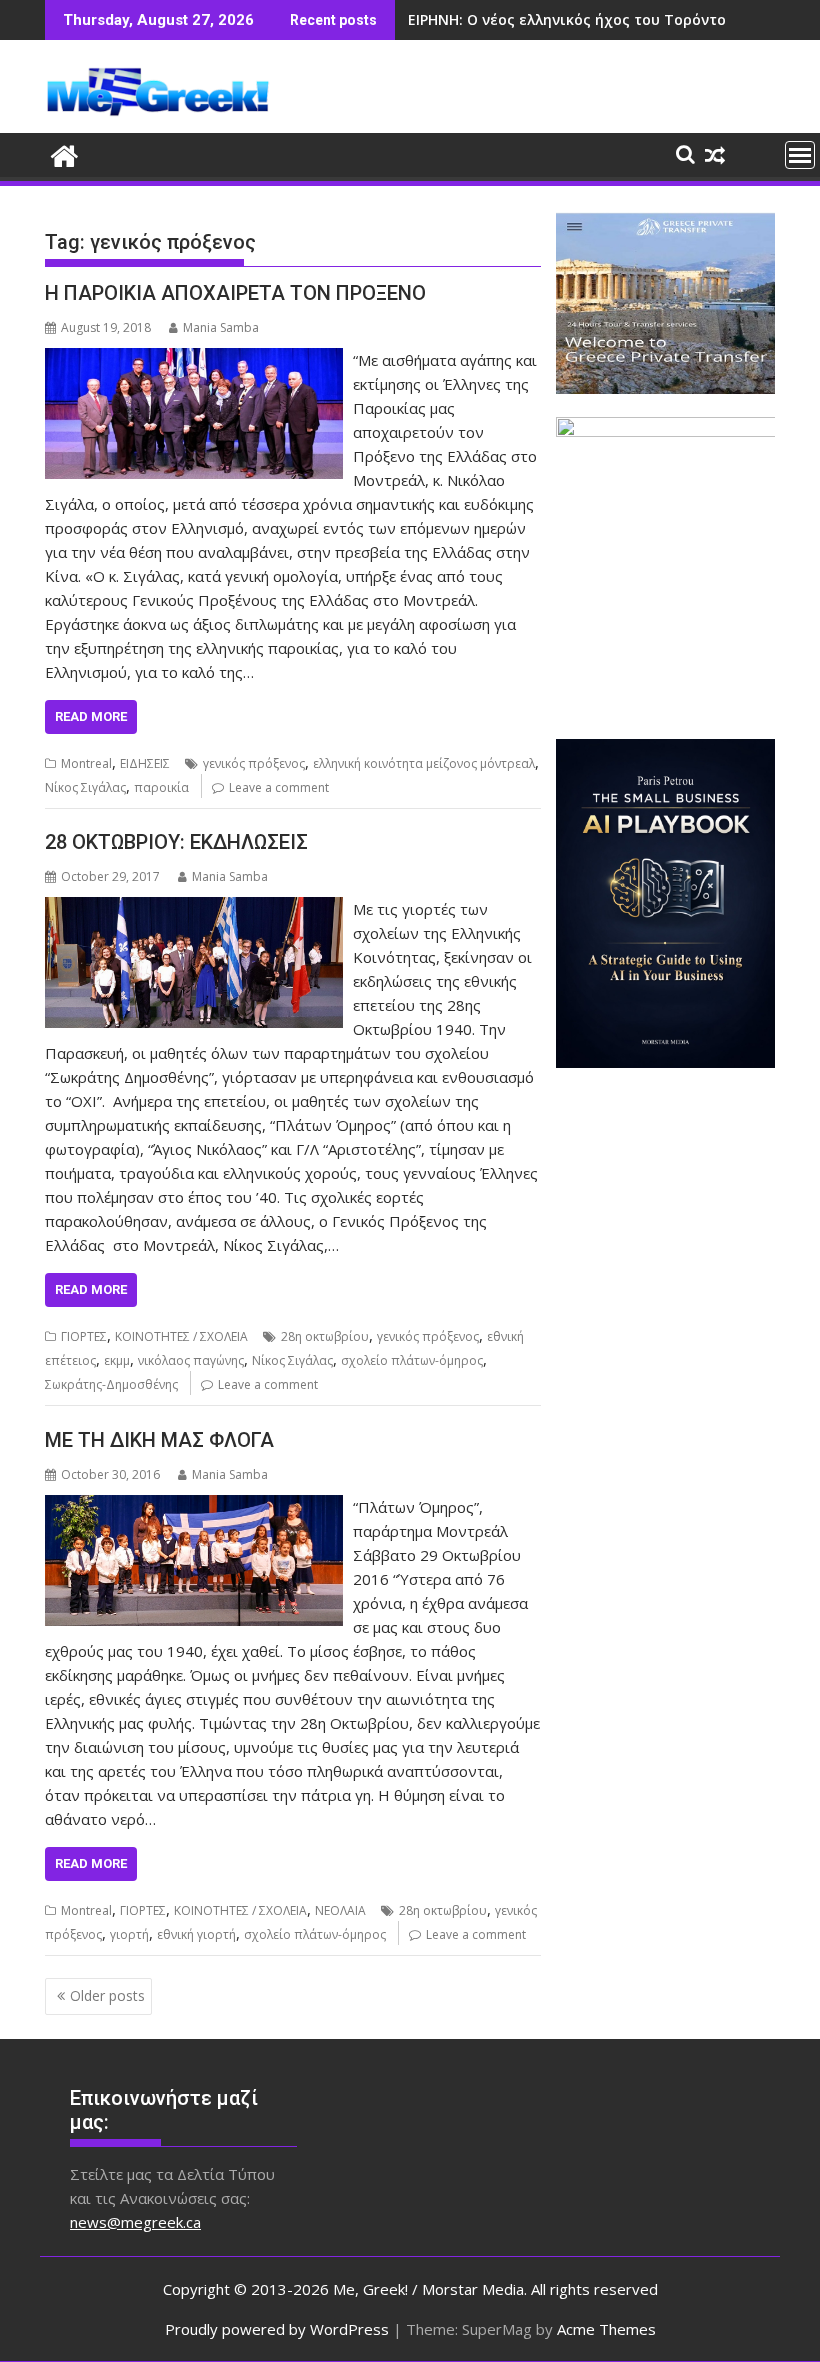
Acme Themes (606, 2329)
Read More (91, 716)
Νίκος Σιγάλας (85, 787)
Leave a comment (279, 787)
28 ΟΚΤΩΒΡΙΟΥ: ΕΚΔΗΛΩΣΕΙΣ (176, 842)
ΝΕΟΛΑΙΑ (340, 1910)
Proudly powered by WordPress (277, 2329)
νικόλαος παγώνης (191, 1360)
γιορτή (129, 1934)
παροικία (161, 787)
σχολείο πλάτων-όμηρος (412, 1360)
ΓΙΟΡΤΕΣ (84, 1336)
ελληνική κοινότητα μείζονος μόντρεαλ (424, 763)
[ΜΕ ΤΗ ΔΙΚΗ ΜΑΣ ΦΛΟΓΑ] (194, 1507)
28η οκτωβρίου (325, 1336)
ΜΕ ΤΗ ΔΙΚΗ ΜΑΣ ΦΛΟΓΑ (159, 1440)
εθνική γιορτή (196, 1934)
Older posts (107, 1995)
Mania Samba (221, 327)
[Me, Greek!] (64, 153)
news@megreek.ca (135, 2222)
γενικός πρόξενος (254, 763)
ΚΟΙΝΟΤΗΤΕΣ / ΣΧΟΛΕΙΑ (181, 1336)
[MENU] (800, 155)
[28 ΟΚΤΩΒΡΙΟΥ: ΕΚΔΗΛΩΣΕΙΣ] (194, 909)
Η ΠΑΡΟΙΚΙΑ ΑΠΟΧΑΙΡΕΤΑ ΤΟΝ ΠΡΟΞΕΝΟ (235, 293)
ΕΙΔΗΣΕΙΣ (145, 763)
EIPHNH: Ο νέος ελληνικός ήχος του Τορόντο (567, 19)
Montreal (86, 763)
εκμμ (117, 1360)
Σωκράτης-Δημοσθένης (111, 1384)
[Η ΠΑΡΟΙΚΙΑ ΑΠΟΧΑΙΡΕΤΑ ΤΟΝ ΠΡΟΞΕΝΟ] (194, 360)
